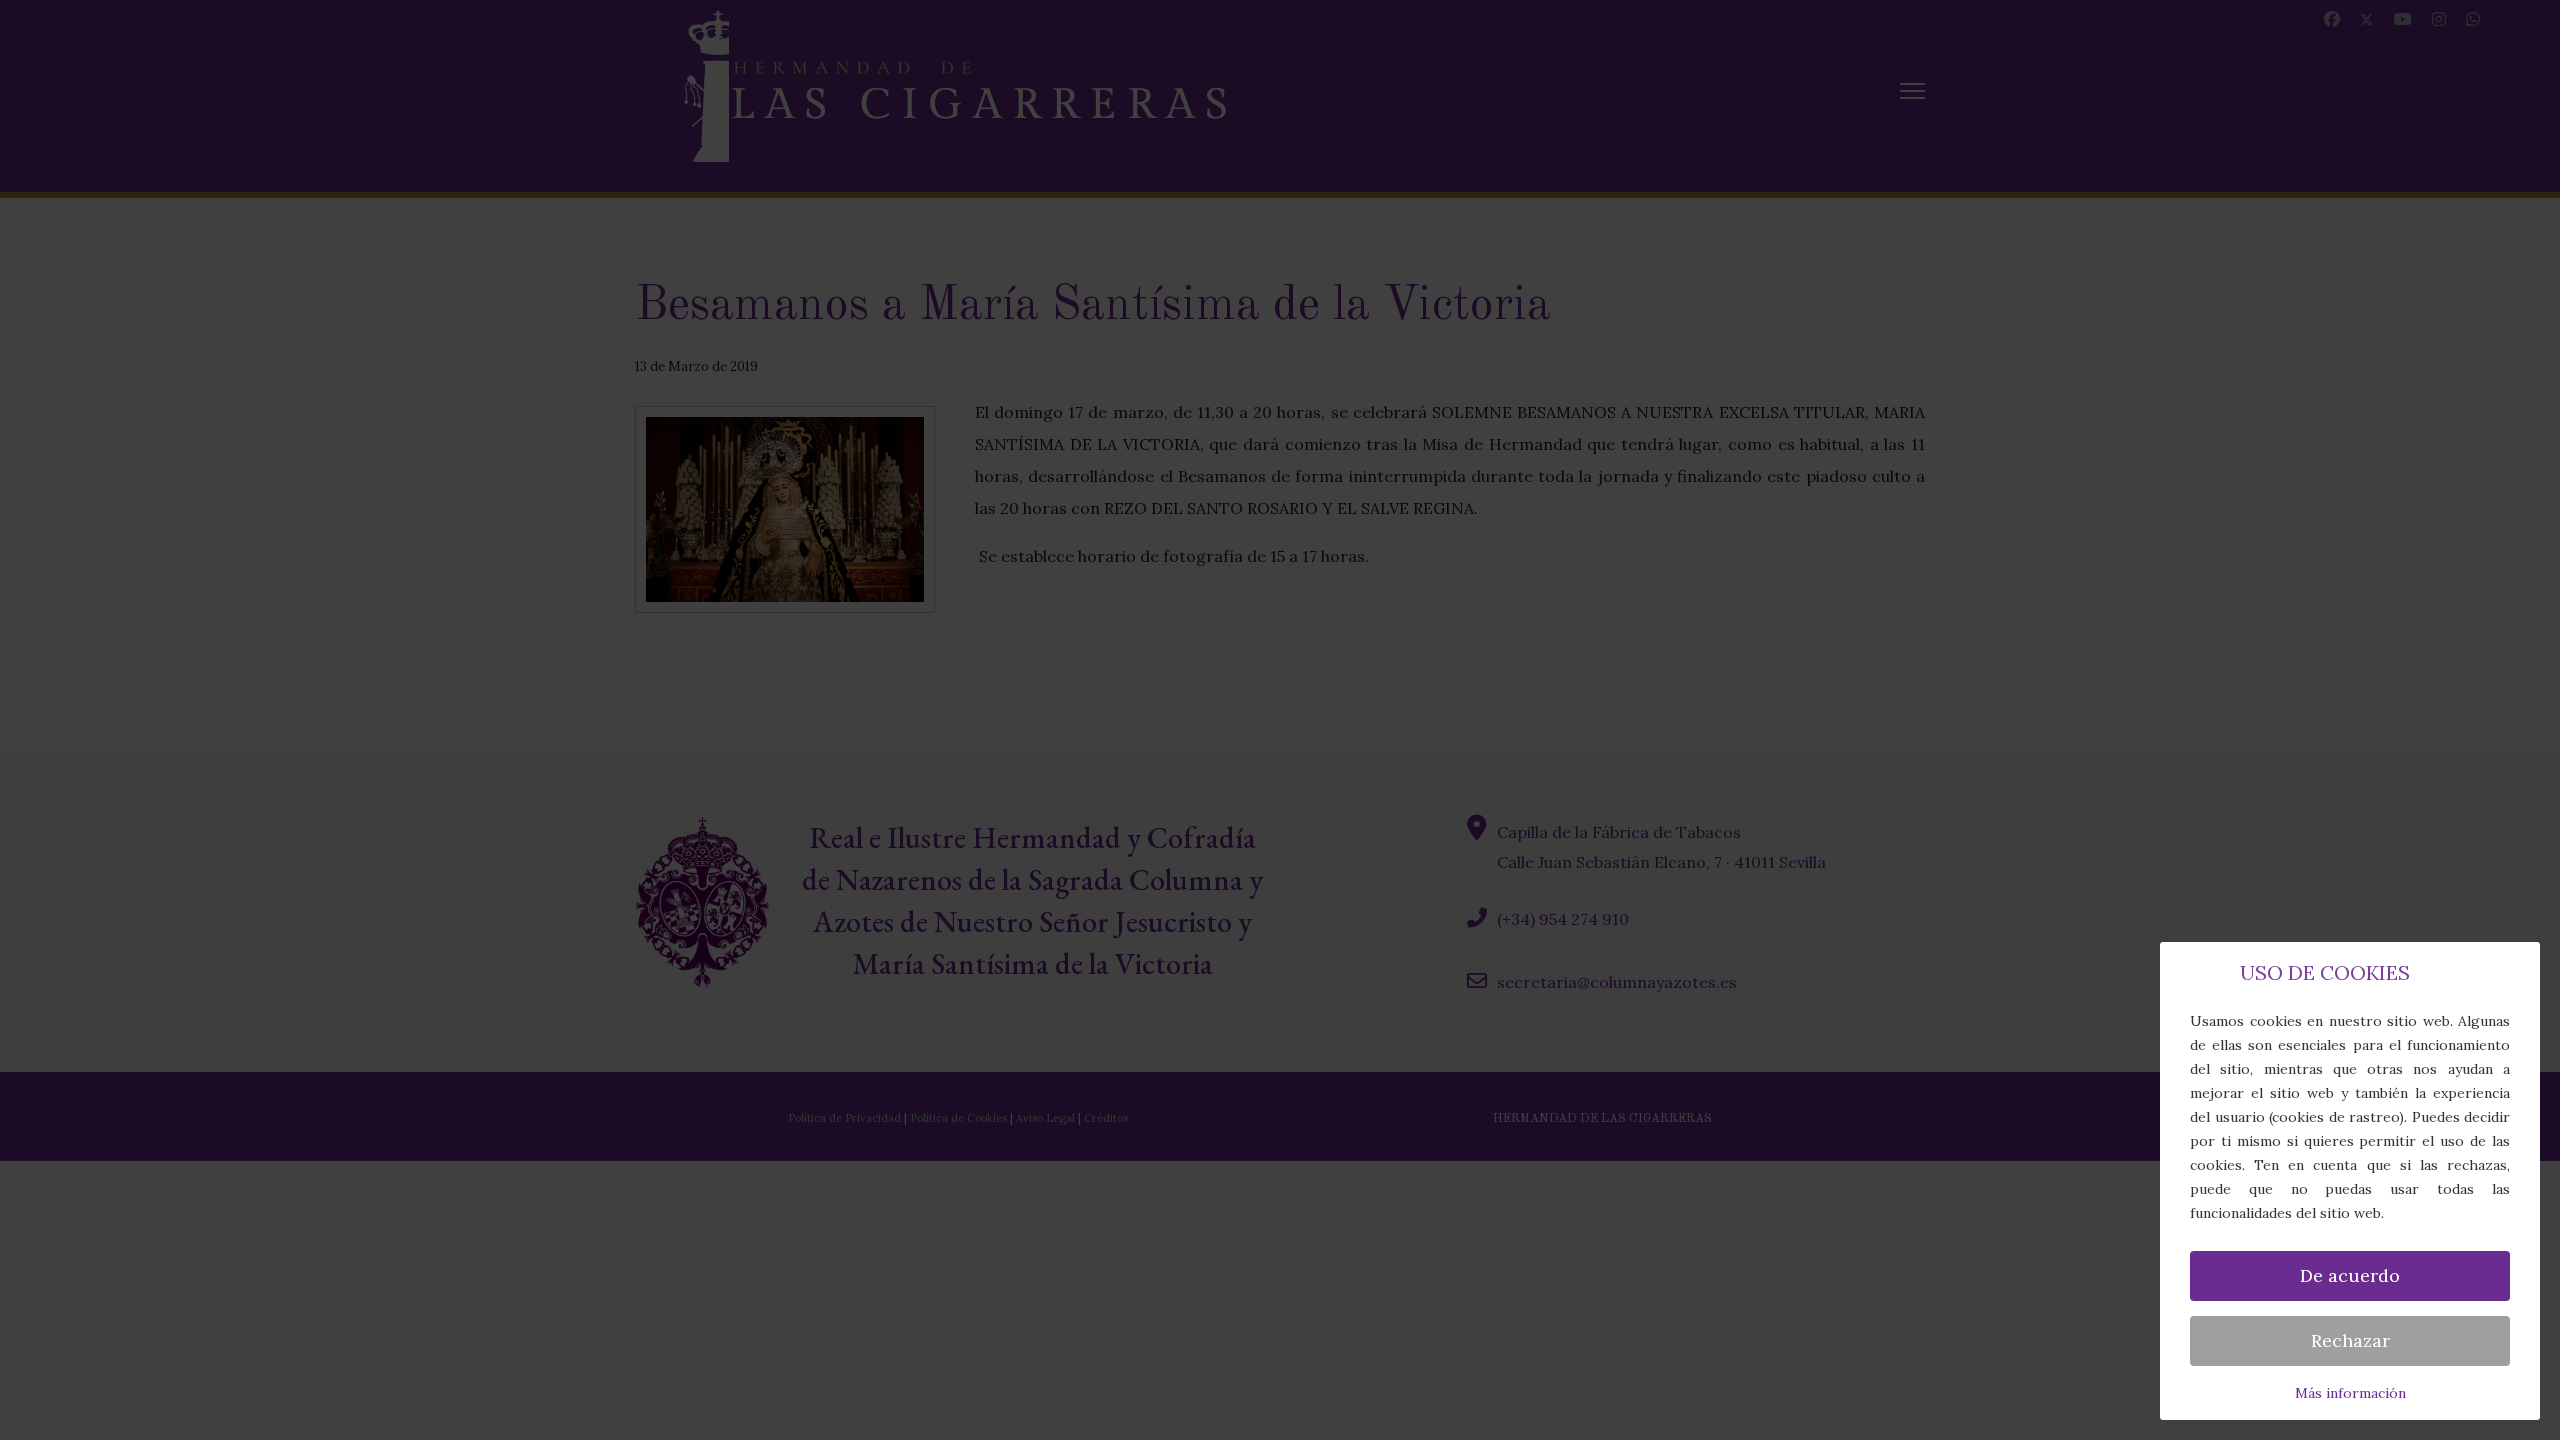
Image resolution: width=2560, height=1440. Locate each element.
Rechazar (2350, 1340)
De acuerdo (2350, 1275)
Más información (2350, 1393)
